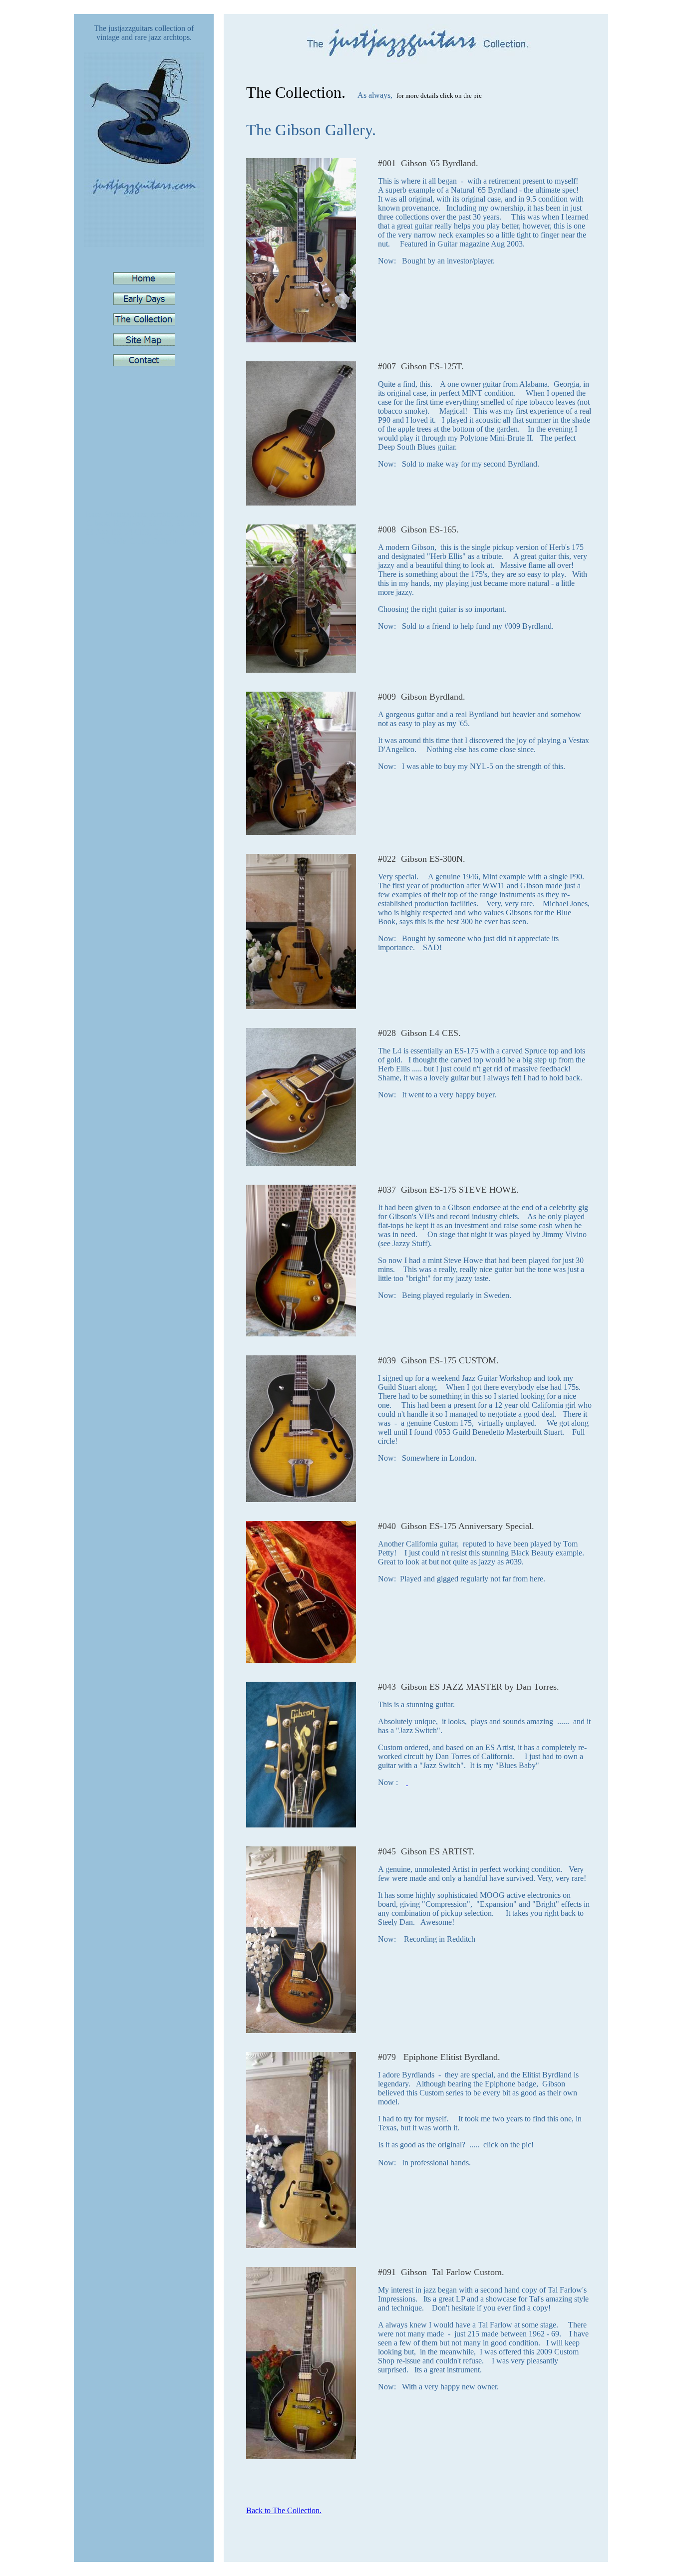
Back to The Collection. (284, 2510)
